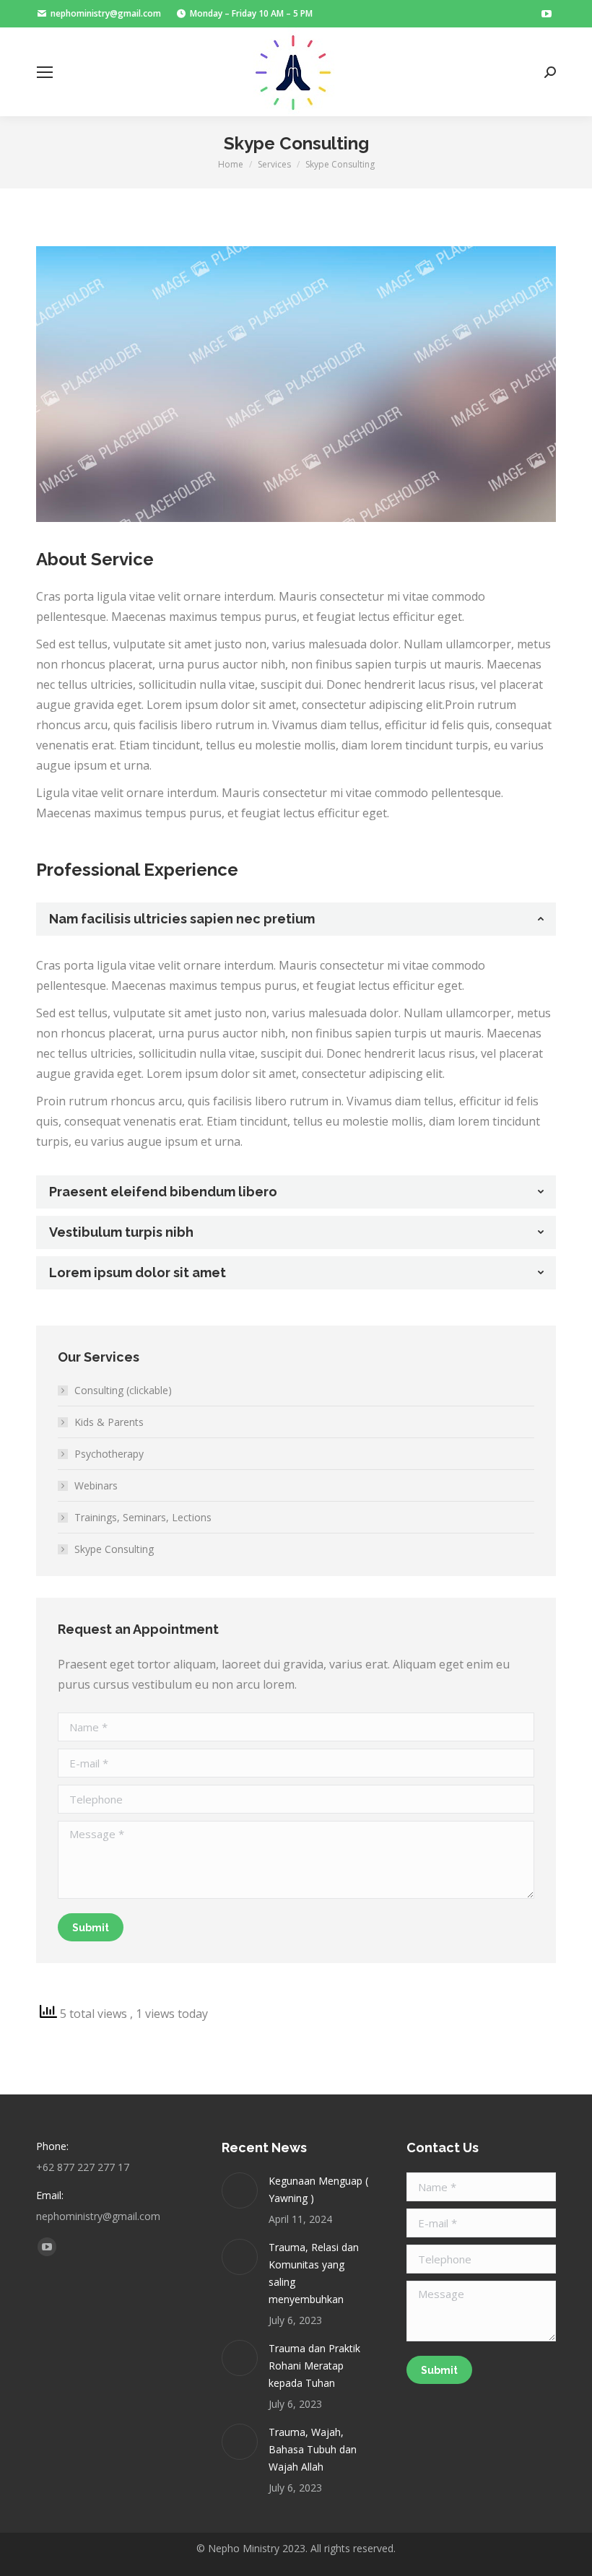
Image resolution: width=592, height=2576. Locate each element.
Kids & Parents (109, 1422)
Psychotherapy (109, 1454)
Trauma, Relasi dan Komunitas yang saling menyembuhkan (314, 2273)
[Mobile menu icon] (45, 72)
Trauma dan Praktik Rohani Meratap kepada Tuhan (314, 2366)
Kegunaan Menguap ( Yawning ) (318, 2189)
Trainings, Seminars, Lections (143, 1517)
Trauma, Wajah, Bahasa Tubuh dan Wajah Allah (313, 2449)
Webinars (96, 1485)
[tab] (296, 919)
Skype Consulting (114, 1549)
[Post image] (240, 2190)
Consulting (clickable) (123, 1390)
